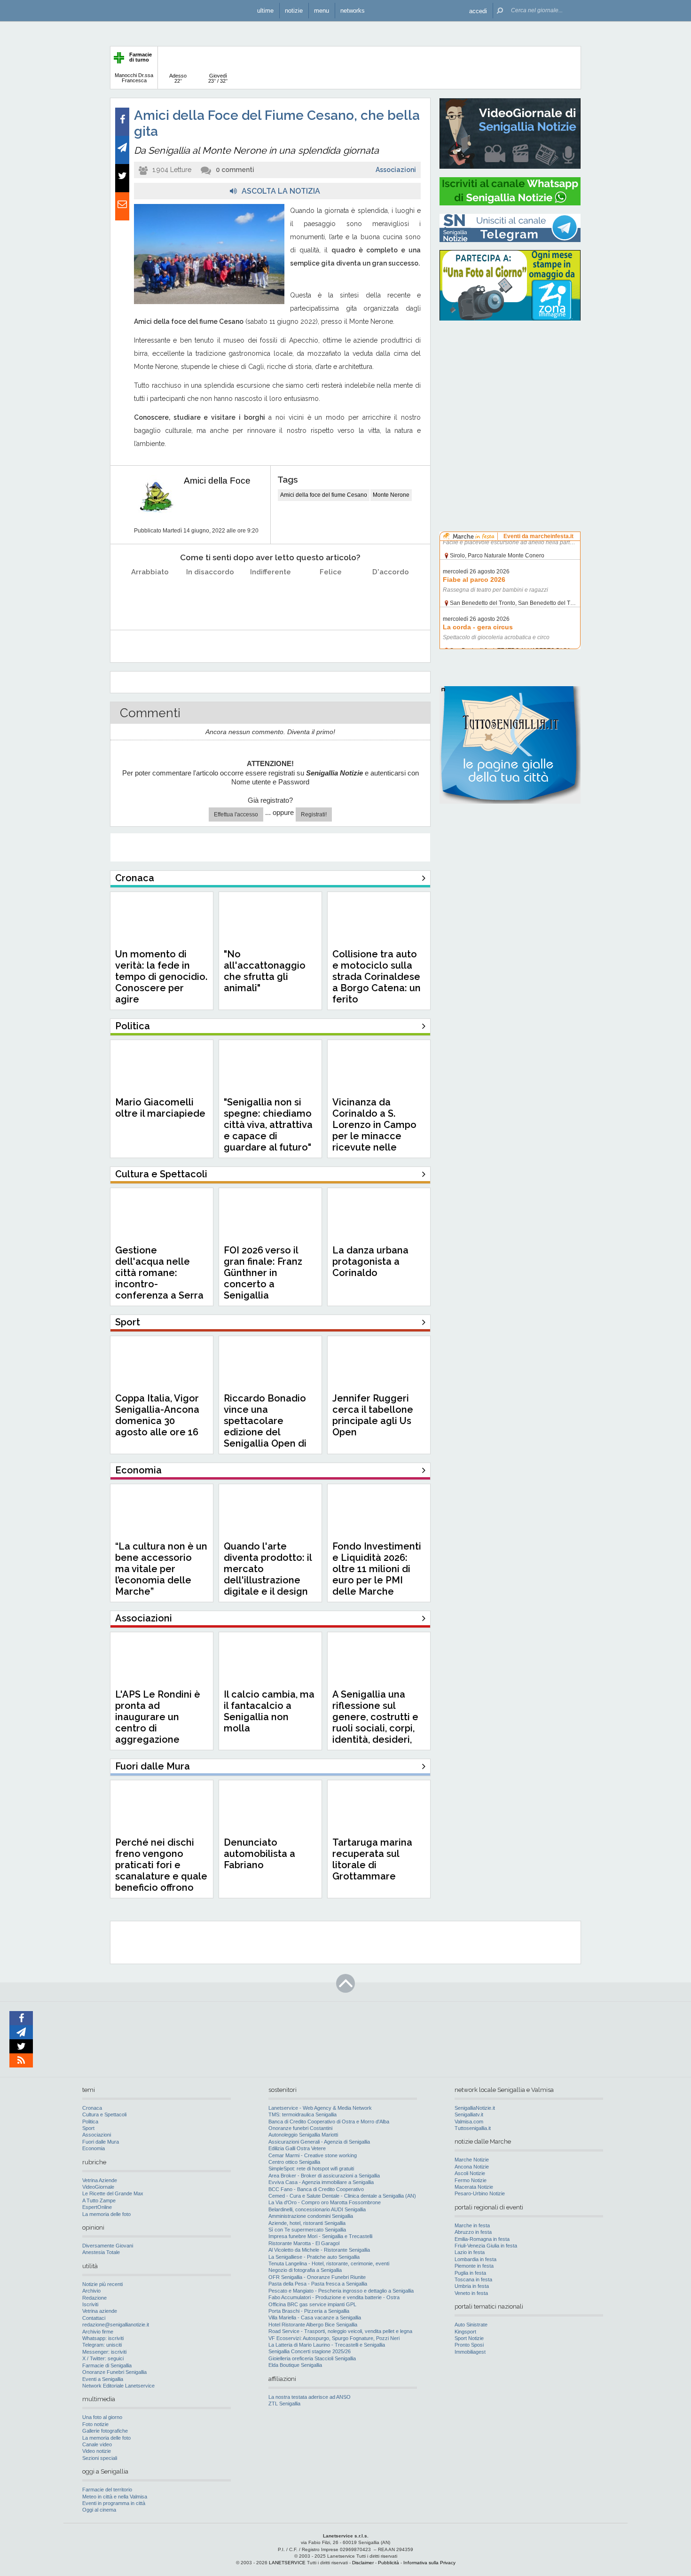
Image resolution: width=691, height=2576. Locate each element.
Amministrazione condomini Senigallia (311, 2216)
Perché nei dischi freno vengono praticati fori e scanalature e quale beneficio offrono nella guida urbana (161, 1871)
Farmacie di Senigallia (107, 2365)
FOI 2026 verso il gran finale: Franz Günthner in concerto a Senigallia (263, 1273)
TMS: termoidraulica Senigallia (302, 2114)
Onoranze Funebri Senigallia (114, 2372)
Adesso (178, 78)
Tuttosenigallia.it (473, 2128)
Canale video (97, 2444)
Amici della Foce (217, 481)
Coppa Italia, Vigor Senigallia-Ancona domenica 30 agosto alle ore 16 (157, 1415)
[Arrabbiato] (150, 596)
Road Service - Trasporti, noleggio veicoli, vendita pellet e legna (340, 2331)
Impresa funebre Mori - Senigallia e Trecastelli (320, 2236)
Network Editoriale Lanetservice (118, 2386)
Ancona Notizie (472, 2167)
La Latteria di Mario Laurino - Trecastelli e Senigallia (327, 2345)
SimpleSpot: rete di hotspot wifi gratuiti (311, 2169)
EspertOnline (97, 2207)
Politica (90, 2122)
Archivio (91, 2291)
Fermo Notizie (471, 2180)
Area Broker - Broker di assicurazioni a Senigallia (324, 2176)
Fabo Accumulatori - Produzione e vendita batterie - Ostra (334, 2297)
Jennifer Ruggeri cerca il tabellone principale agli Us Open (373, 1415)
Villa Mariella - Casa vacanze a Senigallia (315, 2318)
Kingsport (465, 2332)
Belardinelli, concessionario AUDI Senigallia (317, 2209)
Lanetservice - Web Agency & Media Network (320, 2108)
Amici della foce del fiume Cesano (324, 495)
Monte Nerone (391, 495)
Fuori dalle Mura (101, 2142)
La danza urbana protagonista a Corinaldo (370, 1261)
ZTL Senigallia (284, 2404)
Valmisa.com (469, 2122)
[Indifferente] (271, 596)
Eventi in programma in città (114, 2503)
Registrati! (314, 814)
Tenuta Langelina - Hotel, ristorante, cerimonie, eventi (329, 2263)
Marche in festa (472, 2225)
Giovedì (218, 78)
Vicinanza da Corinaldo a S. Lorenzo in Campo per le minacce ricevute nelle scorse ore (374, 1130)
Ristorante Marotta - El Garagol (304, 2243)
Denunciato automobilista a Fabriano (259, 1854)
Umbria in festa (472, 2286)
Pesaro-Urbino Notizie (480, 2193)
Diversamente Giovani (108, 2246)
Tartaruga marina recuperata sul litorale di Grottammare (372, 1859)
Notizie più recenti (102, 2284)
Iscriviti (90, 2304)
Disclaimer (363, 2563)
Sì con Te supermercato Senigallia (307, 2230)
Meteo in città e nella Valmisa (115, 2497)
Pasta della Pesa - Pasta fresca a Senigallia (318, 2284)
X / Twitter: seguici (103, 2358)
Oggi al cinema (99, 2510)
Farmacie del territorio (107, 2490)
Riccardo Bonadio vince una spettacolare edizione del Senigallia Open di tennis (265, 1426)
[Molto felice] (391, 596)
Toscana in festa (473, 2279)
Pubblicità (389, 2563)
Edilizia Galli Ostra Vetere (297, 2148)
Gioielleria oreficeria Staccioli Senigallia (312, 2358)
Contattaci (94, 2318)
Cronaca (92, 2108)
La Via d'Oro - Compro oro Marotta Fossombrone (325, 2202)
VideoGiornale (98, 2187)
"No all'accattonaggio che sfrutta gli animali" (265, 971)
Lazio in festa (470, 2252)
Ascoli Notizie (470, 2173)
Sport (88, 2128)
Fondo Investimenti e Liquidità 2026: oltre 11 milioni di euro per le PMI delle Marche (377, 1569)
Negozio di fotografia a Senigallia (305, 2270)
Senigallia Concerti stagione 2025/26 (310, 2351)
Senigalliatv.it (469, 2114)
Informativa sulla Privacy (429, 2563)
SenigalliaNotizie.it (475, 2108)
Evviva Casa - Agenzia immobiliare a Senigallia (321, 2182)
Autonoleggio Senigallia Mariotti (303, 2135)
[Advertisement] (510, 388)
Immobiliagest (470, 2352)
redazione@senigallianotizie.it (116, 2325)
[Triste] (210, 596)
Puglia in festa (470, 2273)
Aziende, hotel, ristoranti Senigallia (307, 2223)
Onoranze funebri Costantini (300, 2128)
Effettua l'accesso (236, 814)
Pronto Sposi (469, 2345)
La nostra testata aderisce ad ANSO (310, 2397)
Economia (94, 2148)
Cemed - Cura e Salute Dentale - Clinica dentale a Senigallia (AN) (342, 2196)
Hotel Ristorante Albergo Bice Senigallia (313, 2325)
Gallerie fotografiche (105, 2431)
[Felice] (331, 596)
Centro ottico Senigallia (294, 2162)
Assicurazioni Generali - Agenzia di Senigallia (319, 2142)
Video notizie (97, 2451)
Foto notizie (95, 2424)
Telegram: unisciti (102, 2345)
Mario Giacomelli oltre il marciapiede (160, 1108)
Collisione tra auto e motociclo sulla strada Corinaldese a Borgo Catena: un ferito (377, 977)
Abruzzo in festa (473, 2232)
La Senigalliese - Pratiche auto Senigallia (314, 2257)
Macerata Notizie (474, 2187)
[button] (478, 11)
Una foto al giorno (102, 2417)
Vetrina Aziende (100, 2180)
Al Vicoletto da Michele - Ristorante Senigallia (319, 2250)
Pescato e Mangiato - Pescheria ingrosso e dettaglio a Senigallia (341, 2291)
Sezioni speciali (100, 2458)
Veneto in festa (471, 2293)
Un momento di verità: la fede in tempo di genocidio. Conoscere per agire (161, 977)
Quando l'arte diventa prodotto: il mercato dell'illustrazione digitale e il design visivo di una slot (268, 1574)
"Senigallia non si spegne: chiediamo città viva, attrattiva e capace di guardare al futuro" (268, 1125)
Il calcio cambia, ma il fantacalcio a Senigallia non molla (269, 1711)
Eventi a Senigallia (103, 2379)
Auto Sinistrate (471, 2325)
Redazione (94, 2298)
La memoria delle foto (106, 2214)
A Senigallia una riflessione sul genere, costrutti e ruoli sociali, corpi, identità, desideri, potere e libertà (375, 1723)
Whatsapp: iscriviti (103, 2338)
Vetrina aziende (100, 2311)
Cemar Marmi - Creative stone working (313, 2155)
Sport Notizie (469, 2338)
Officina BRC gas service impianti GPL (312, 2304)
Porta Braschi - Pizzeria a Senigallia (309, 2311)
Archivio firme (98, 2332)
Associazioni (396, 170)
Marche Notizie (472, 2160)
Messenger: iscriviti (104, 2352)
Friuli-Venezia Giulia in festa (486, 2246)
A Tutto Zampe (99, 2200)
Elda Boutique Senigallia (295, 2365)
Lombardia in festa (475, 2259)
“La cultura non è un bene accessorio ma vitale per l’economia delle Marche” (161, 1569)
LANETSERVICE (287, 2563)
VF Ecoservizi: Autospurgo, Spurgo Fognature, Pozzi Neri (334, 2338)
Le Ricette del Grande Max (113, 2193)
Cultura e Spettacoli (104, 2114)
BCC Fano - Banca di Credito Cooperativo (316, 2189)
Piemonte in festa (474, 2266)
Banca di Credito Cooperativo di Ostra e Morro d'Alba (329, 2122)
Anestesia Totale (101, 2252)
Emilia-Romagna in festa (482, 2239)
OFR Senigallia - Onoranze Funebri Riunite (317, 2277)
